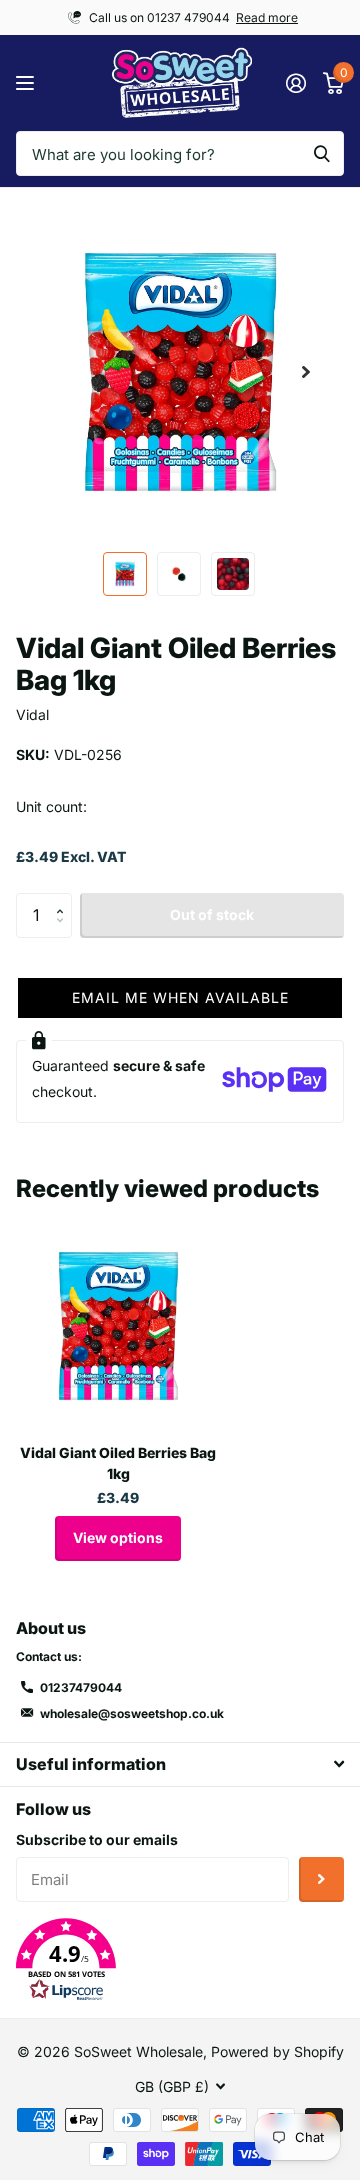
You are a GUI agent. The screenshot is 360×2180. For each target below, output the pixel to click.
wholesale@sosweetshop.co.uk (132, 1713)
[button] (306, 372)
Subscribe (321, 1879)
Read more (267, 17)
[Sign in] (295, 83)
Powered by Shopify (277, 2051)
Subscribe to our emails (97, 1839)
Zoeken (322, 153)
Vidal (32, 714)
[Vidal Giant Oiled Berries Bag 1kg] (118, 1326)
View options (118, 1537)
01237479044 (81, 1687)
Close (180, 1764)
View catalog (27, 83)
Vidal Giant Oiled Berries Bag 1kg (118, 1463)
